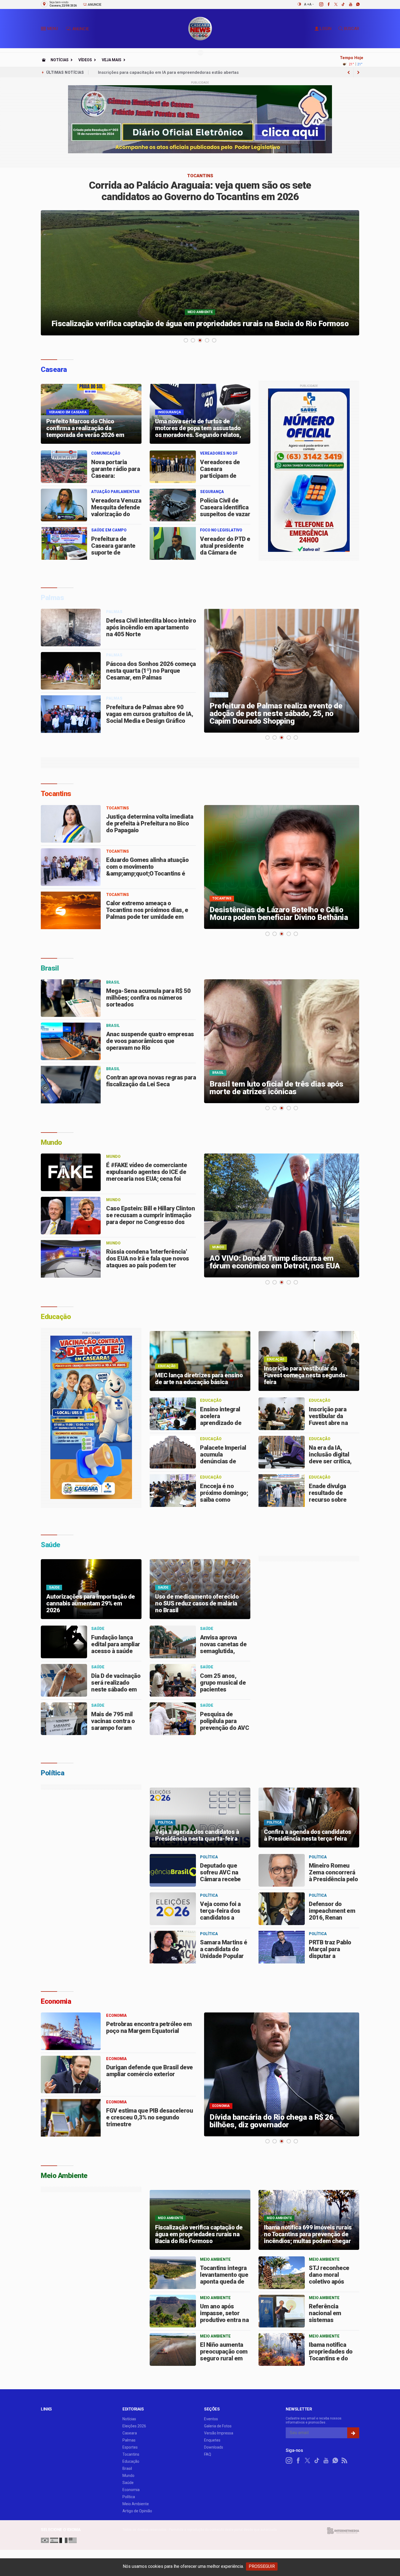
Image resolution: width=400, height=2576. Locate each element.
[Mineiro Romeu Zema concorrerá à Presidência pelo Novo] (282, 1870)
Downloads (214, 2447)
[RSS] (344, 2461)
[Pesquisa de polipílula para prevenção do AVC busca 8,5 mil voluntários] (173, 1719)
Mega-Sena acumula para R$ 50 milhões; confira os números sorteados (148, 998)
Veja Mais (112, 60)
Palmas (129, 2440)
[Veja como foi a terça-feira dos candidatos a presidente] (173, 1909)
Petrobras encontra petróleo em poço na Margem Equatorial (149, 2027)
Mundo (128, 2476)
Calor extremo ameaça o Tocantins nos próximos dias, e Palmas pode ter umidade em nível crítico (147, 913)
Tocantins (131, 2454)
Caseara (130, 2433)
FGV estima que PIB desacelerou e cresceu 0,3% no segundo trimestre (150, 2117)
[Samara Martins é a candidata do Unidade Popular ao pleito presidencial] (173, 1947)
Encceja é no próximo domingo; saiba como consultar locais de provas (224, 1500)
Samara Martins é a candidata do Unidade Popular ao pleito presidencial (224, 1956)
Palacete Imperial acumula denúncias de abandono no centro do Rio (223, 1461)
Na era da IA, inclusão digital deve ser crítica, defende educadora (330, 1461)
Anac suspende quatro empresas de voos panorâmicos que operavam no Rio (150, 1041)
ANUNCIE (80, 29)
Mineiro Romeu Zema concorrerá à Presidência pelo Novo (333, 1876)
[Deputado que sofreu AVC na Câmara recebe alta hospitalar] (173, 1870)
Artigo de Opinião (137, 2511)
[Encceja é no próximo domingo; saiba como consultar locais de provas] (173, 1491)
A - (311, 4)
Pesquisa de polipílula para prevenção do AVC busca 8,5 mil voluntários (224, 1728)
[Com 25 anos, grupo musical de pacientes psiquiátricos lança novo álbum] (173, 1680)
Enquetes (212, 2440)
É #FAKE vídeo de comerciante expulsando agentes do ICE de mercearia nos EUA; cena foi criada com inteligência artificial (149, 1175)
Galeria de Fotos (218, 2426)
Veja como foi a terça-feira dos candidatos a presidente (220, 1914)
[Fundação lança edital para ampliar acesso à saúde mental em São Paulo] (64, 1642)
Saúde (128, 2483)
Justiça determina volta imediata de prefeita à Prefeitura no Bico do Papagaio (150, 823)
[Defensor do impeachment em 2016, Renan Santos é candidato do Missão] (282, 1909)
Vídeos (85, 60)
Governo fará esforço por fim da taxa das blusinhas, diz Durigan (160, 72)
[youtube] (348, 4)
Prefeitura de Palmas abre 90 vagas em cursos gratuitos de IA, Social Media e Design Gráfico (150, 714)
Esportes (130, 2447)
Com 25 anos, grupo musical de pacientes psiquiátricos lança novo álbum (225, 1689)
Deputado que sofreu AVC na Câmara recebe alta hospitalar (220, 1876)
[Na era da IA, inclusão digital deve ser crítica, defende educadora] (282, 1452)
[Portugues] (45, 2540)
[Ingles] (73, 2540)
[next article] (349, 72)
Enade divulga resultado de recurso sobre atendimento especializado (328, 1500)
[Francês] (63, 2540)
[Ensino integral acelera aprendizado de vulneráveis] (173, 1414)
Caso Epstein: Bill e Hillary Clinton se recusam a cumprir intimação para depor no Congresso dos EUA (150, 1219)
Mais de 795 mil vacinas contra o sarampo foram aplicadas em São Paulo (114, 1728)
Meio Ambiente (136, 2504)
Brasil (127, 2468)
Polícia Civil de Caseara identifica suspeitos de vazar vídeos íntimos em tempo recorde (225, 514)
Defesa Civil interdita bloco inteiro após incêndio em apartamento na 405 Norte (151, 627)
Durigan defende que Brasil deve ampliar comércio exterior (150, 2071)
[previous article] (358, 72)
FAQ (208, 2454)
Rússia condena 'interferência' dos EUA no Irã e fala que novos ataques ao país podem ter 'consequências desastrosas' (148, 1262)
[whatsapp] (355, 4)
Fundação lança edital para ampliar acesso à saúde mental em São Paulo (116, 1651)
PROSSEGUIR (262, 2566)
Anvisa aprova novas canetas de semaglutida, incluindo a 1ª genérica (223, 1651)
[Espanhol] (54, 2540)
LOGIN (326, 29)
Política (129, 2497)
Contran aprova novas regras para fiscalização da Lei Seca (151, 1081)
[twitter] (333, 4)
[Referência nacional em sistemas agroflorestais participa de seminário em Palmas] (282, 2311)
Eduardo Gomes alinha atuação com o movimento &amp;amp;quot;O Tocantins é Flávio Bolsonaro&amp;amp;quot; (150, 870)
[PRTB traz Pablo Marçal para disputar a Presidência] (282, 1947)
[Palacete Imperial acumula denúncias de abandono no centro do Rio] (173, 1452)
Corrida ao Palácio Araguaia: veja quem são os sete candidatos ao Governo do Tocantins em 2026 (200, 191)
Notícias (60, 60)
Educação (131, 2461)
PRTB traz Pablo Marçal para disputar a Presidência (330, 1953)
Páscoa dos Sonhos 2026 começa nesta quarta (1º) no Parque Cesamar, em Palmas (151, 671)
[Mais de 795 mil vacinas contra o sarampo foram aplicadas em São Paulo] (64, 1719)
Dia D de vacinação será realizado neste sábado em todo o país (116, 1686)
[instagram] (318, 4)
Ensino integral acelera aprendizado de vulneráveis (221, 1419)
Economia (131, 2490)
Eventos (211, 2419)
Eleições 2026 (134, 2426)
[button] (44, 30)
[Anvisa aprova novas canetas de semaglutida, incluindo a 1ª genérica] (173, 1642)
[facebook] (326, 4)
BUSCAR (352, 29)
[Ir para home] (44, 60)
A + (307, 4)
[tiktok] (340, 4)
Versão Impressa (219, 2433)
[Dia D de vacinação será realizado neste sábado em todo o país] (64, 1680)
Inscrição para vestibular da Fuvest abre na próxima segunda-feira (333, 1423)
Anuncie (94, 5)
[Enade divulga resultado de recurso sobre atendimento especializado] (282, 1491)
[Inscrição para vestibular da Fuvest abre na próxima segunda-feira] (282, 1414)
